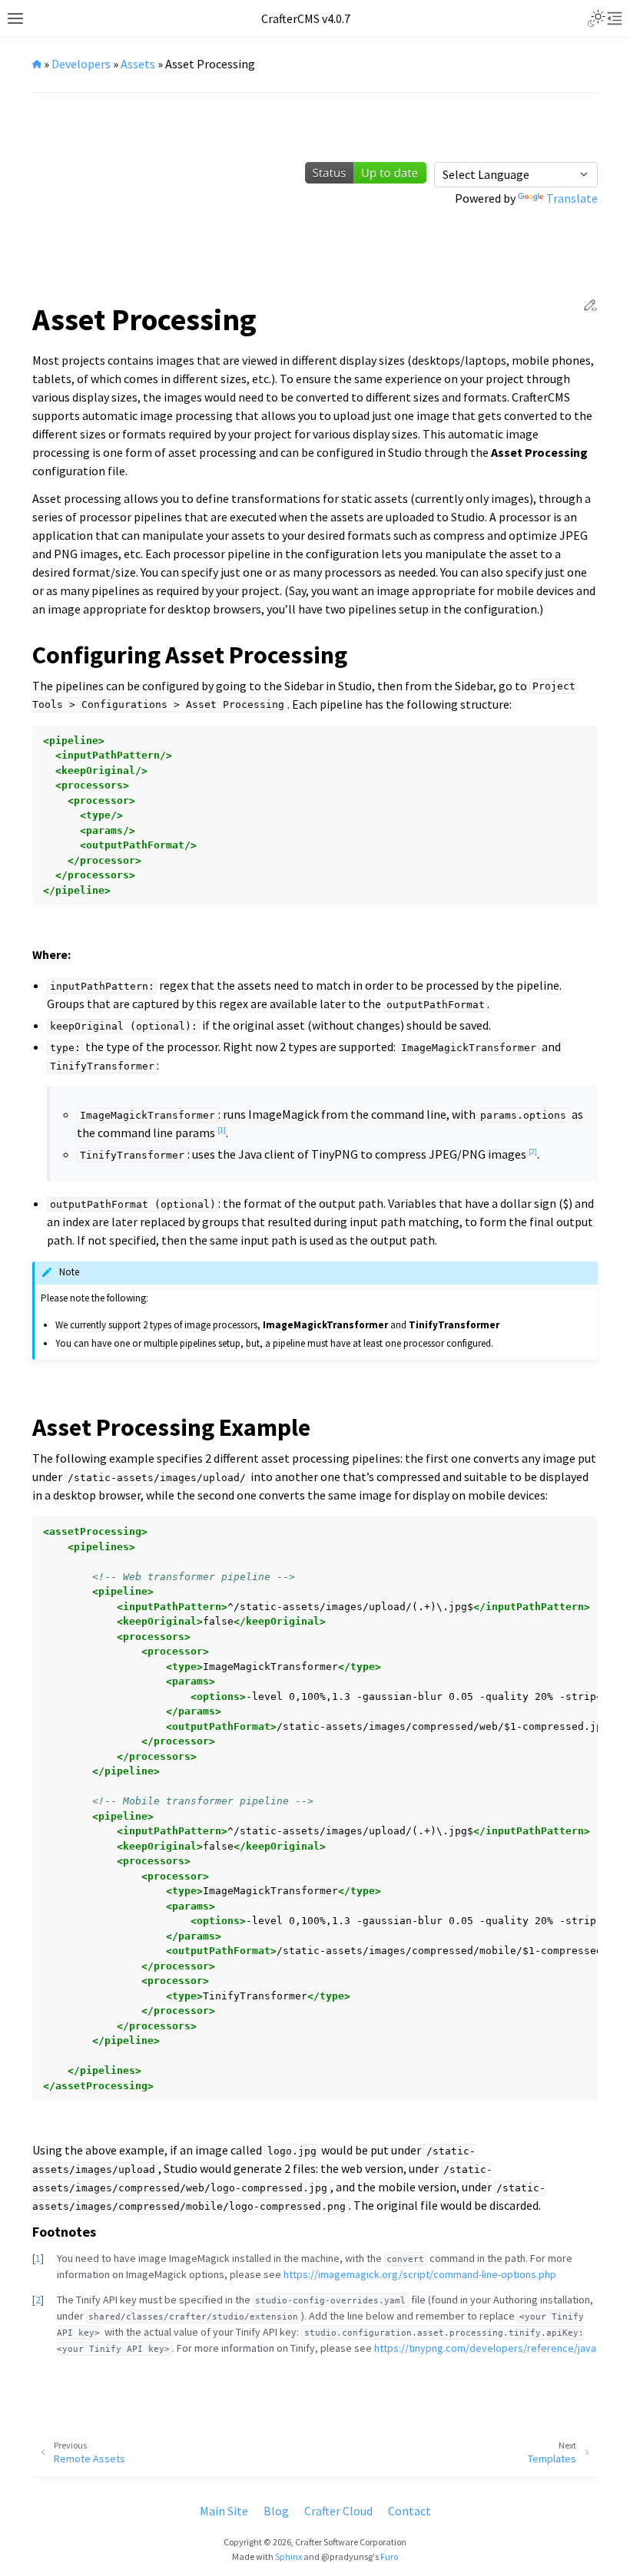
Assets (138, 64)
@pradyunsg (347, 2556)
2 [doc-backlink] (38, 2300)
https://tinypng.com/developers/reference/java (485, 2348)
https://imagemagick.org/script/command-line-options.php (420, 2274)
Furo (389, 2556)
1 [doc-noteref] (222, 1130)
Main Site (224, 2511)
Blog (276, 2511)
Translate (572, 198)
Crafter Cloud (338, 2511)
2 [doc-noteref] (533, 1151)
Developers (81, 64)
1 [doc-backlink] (38, 2258)
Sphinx (288, 2556)
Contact (409, 2511)
